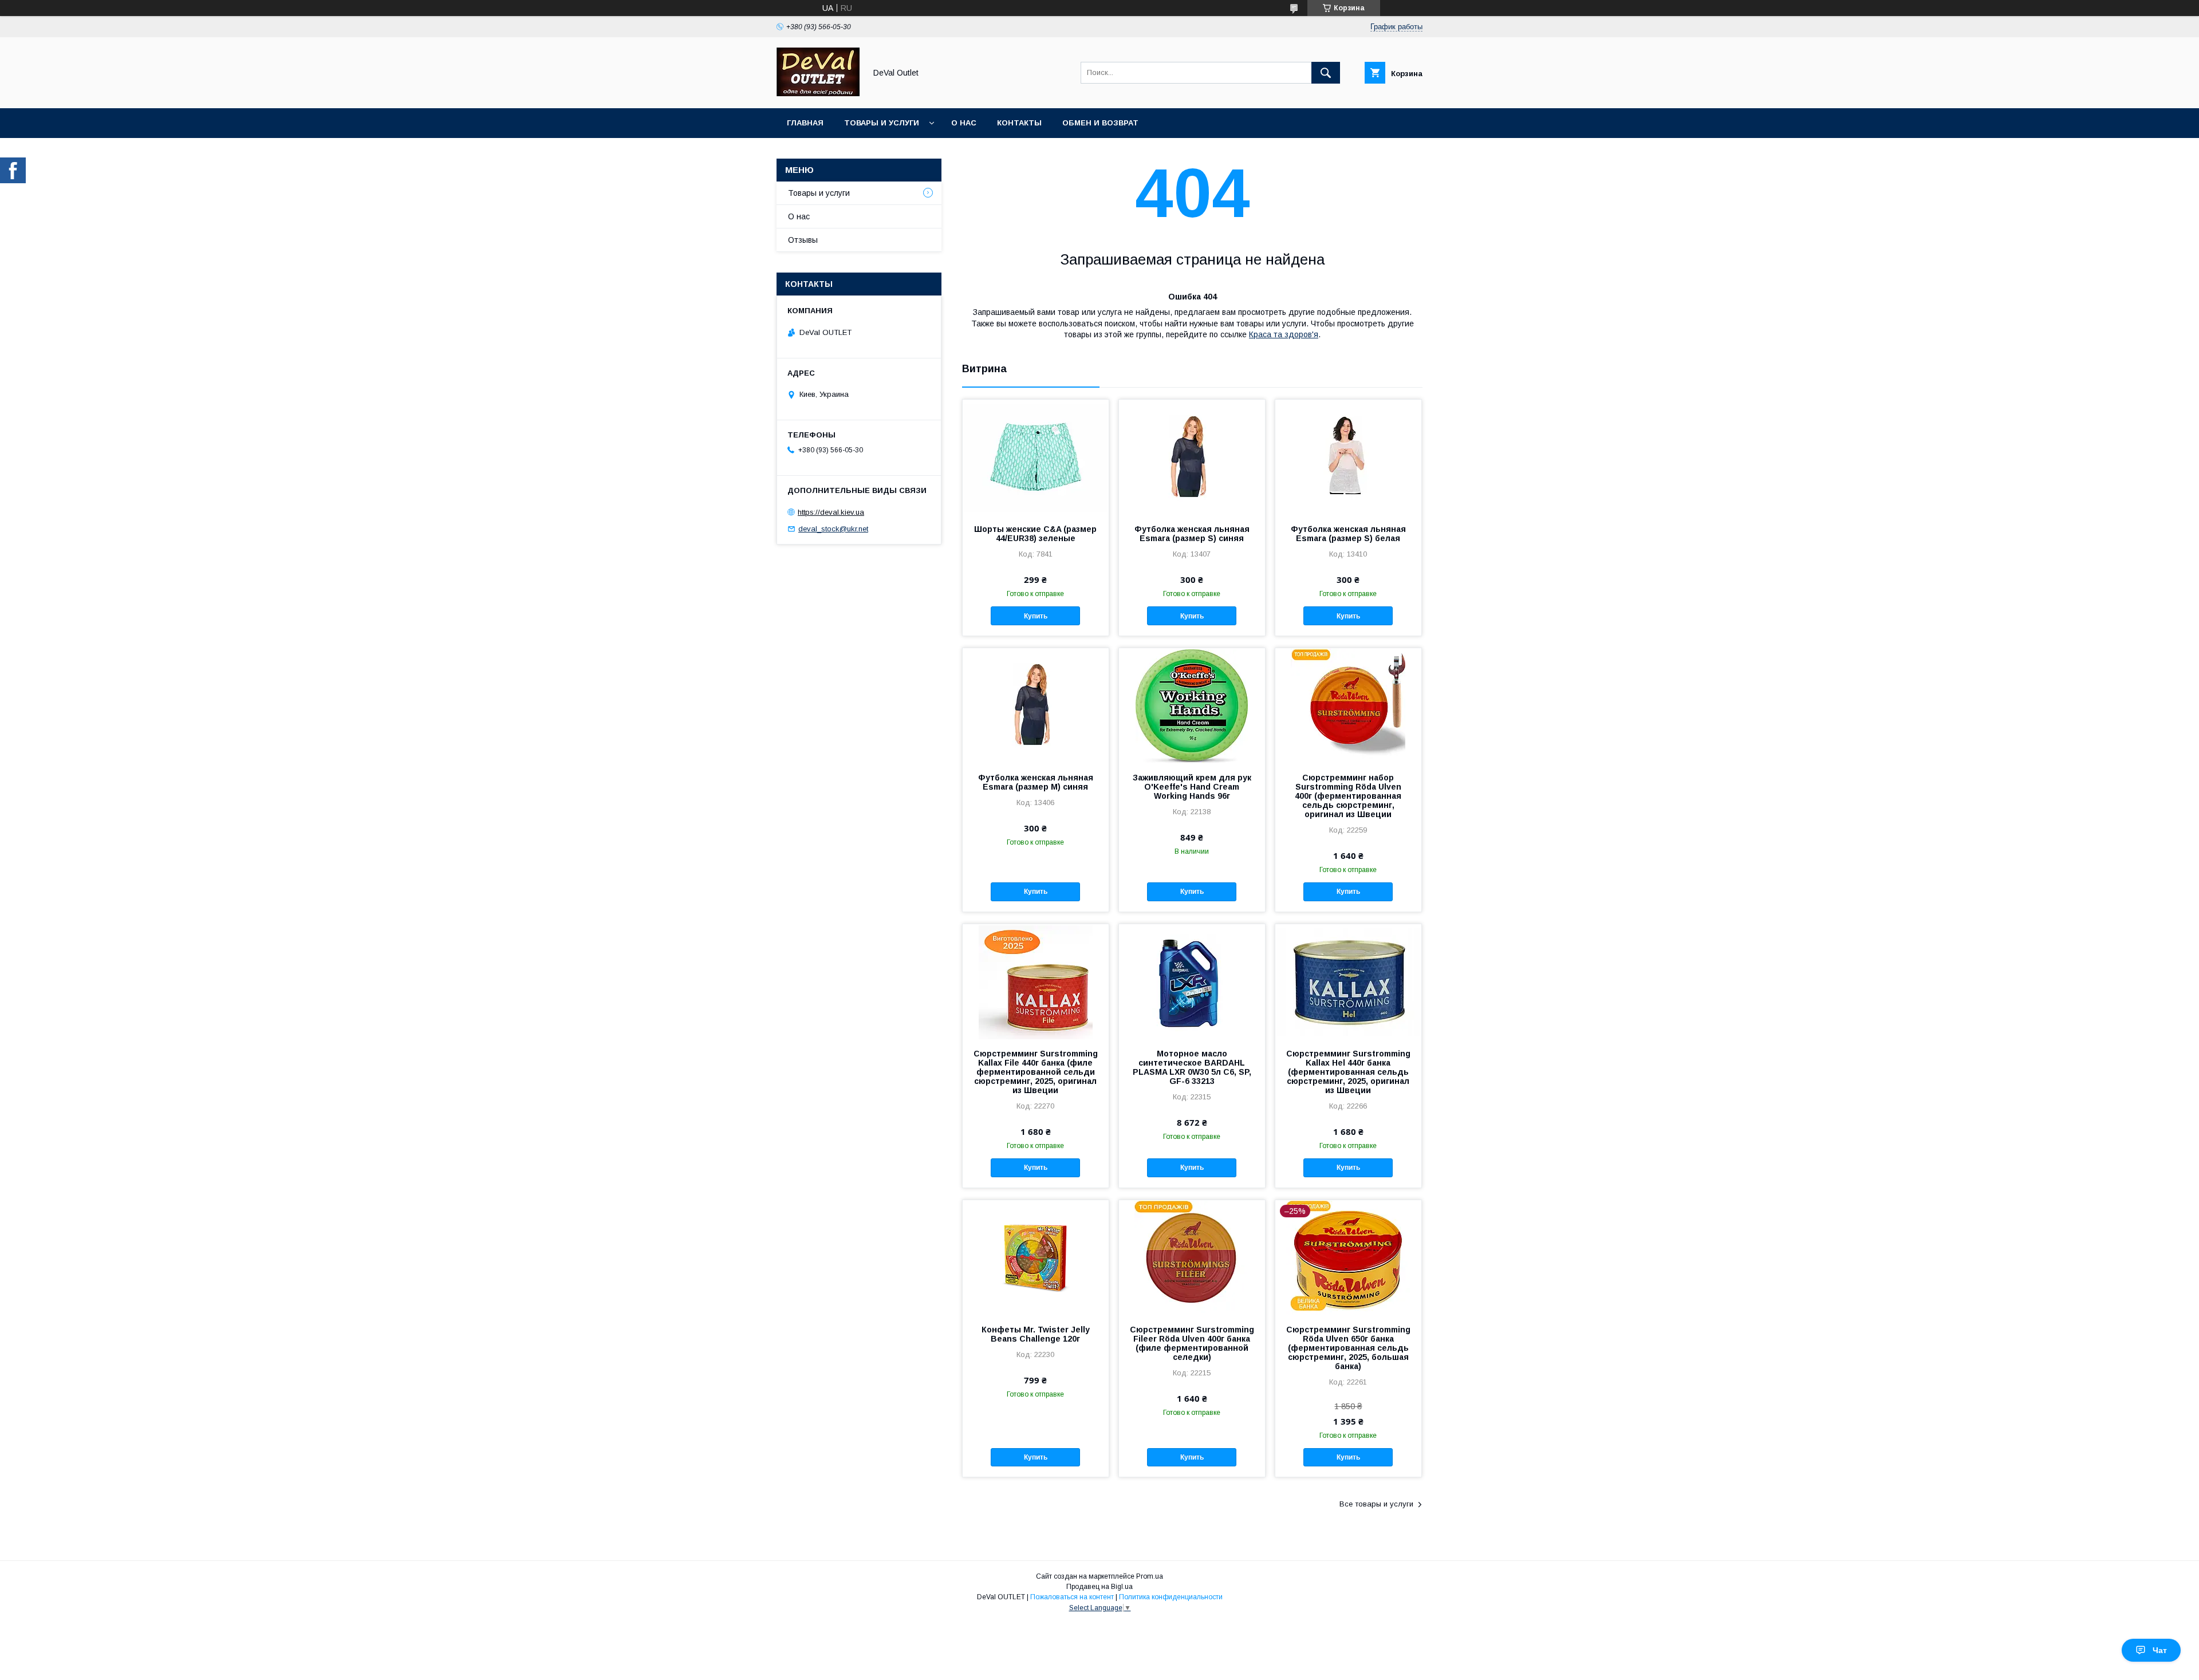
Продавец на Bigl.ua (1099, 1587)
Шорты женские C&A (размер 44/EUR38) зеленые (1035, 534)
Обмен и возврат (1100, 123)
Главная (805, 123)
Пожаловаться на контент (1072, 1597)
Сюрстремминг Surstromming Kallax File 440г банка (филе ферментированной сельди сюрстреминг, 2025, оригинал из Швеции (1036, 1072)
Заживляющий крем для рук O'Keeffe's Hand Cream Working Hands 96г (1192, 787)
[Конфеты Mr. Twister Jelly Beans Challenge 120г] (1036, 1257)
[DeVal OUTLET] (818, 93)
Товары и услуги (882, 123)
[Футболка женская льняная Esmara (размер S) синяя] (1192, 457)
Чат (2160, 1650)
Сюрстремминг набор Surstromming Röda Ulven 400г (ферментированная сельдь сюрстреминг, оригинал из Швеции (1348, 796)
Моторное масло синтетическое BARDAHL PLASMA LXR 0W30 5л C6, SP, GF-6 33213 (1192, 1067)
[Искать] (1326, 73)
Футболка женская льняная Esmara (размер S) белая (1348, 534)
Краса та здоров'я (1284, 334)
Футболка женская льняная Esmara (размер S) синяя (1192, 534)
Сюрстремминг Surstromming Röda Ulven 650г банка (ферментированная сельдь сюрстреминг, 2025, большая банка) (1348, 1348)
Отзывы (803, 240)
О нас (964, 123)
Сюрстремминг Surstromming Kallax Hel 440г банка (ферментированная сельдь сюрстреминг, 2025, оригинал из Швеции (1348, 1072)
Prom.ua (1150, 1576)
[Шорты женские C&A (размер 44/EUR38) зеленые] (1036, 457)
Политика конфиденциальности (1171, 1597)
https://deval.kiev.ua (831, 512)
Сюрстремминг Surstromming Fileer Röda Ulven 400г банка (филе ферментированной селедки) (1192, 1343)
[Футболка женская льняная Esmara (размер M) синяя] (1036, 705)
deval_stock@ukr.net (833, 529)
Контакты (1019, 123)
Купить (1036, 616)
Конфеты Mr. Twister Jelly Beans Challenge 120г (1036, 1334)
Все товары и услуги (1376, 1504)
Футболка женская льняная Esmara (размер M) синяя (1036, 782)
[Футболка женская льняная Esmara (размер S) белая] (1348, 457)
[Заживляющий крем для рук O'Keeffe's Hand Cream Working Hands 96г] (1192, 705)
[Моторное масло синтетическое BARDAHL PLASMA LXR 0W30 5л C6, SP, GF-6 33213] (1192, 981)
